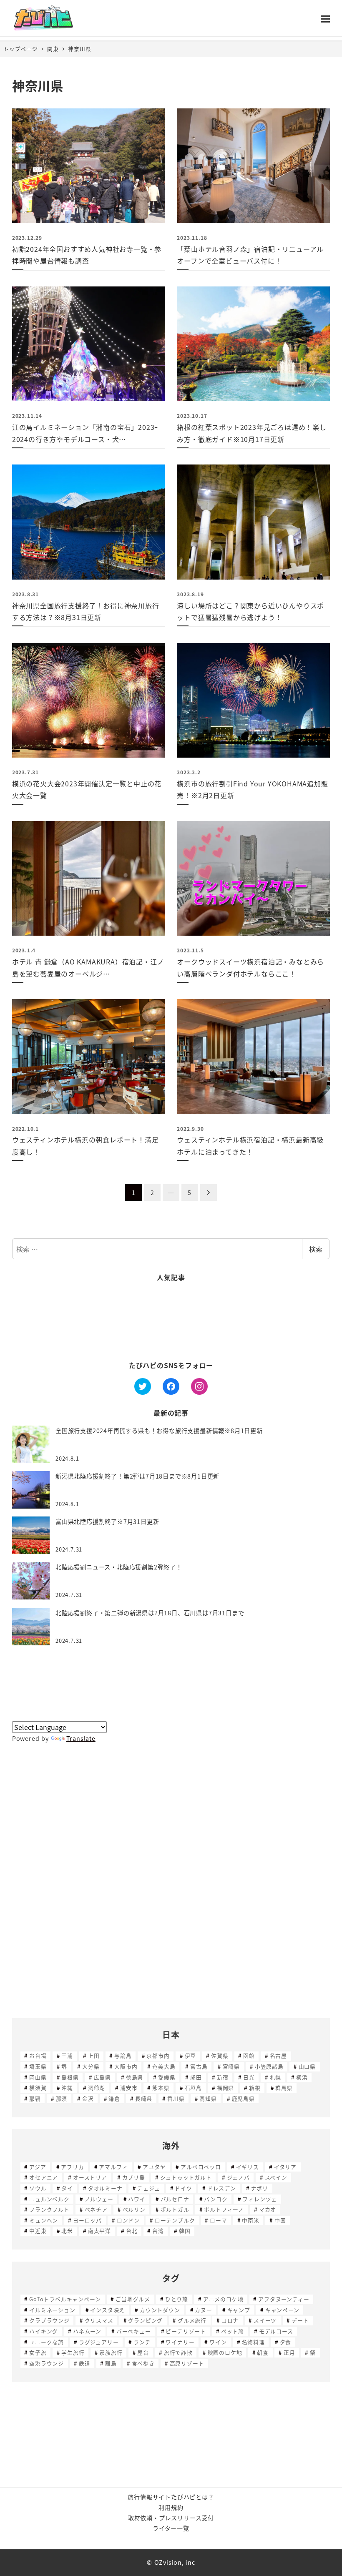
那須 (62, 2098)
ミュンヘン (44, 2220)
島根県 (70, 2077)
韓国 (185, 2231)
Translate (81, 1738)
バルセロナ (175, 2199)
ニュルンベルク (49, 2199)
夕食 (286, 2342)
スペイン (276, 2177)
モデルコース (276, 2331)
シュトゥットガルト (186, 2177)
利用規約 (171, 2507)
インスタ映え (107, 2310)
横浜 (302, 2077)
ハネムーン (87, 2331)
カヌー (203, 2310)
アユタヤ (154, 2167)
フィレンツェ (260, 2199)
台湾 (158, 2231)
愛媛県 (167, 2077)
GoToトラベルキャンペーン (65, 2299)
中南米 (250, 2220)
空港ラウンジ (47, 2363)
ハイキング (44, 2331)
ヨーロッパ (87, 2220)
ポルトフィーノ (224, 2209)
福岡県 (225, 2088)
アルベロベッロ (201, 2167)
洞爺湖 (97, 2088)
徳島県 (135, 2077)
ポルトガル (175, 2209)
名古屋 (278, 2055)
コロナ (230, 2320)
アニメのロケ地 (223, 2299)
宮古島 (199, 2066)
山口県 (307, 2066)
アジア (38, 2167)
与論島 (123, 2055)
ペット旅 (233, 2331)
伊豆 (191, 2055)
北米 (67, 2231)
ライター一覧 (171, 2528)
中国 (280, 2220)
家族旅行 (111, 2352)
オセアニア (44, 2177)
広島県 (102, 2077)
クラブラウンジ (49, 2320)
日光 (249, 2077)
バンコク (216, 2199)
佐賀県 (220, 2055)
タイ (67, 2188)
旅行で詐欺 (178, 2352)
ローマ (218, 2220)
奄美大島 (164, 2066)
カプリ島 (134, 2177)
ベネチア (96, 2209)
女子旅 (38, 2352)
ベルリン (134, 2209)
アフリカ (72, 2167)
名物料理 (253, 2342)
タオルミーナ (105, 2188)
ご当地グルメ (133, 2299)
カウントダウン (160, 2310)
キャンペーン (282, 2310)
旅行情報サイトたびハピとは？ (171, 2497)
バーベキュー (134, 2331)
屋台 (143, 2352)
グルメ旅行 (192, 2320)
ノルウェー (99, 2199)
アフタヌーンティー (284, 2299)
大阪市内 (126, 2066)
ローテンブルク (175, 2220)
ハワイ (137, 2199)
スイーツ (265, 2320)
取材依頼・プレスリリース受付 (171, 2518)
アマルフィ (113, 2167)
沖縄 (67, 2088)
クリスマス (99, 2320)
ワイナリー (180, 2342)
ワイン (218, 2342)
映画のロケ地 (225, 2352)
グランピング (145, 2320)
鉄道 (85, 2363)
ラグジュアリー (99, 2342)
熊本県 (161, 2088)
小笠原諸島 (269, 2066)
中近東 (38, 2231)
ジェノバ (238, 2177)
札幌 (276, 2077)
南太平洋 (99, 2231)
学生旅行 (73, 2352)
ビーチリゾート (186, 2331)
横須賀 (38, 2088)
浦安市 (129, 2088)
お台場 (38, 2055)
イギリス (248, 2167)
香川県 (176, 2098)
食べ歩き (143, 2363)
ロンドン (128, 2220)
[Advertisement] (171, 1322)
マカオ (268, 2209)
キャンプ (239, 2310)
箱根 (255, 2088)
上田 (94, 2055)
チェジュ (148, 2188)
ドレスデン (222, 2188)
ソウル (38, 2188)
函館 (249, 2055)
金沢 (88, 2098)
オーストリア (90, 2177)
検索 (316, 1249)
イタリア (285, 2167)
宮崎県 (231, 2066)
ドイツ (183, 2188)
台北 (132, 2231)
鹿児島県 (243, 2098)
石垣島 (193, 2088)
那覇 (35, 2098)
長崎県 (144, 2098)
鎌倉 (114, 2098)
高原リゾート (187, 2363)
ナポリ (260, 2188)
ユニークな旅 (47, 2342)
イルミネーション (52, 2310)
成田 (196, 2077)
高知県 (208, 2098)
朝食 (263, 2352)
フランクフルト (49, 2209)
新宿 (223, 2077)
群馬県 (284, 2088)
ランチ (142, 2342)
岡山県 (38, 2077)
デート (300, 2320)
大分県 (91, 2066)
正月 (289, 2352)
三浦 (67, 2055)
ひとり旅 (177, 2299)
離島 (111, 2363)
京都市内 (158, 2055)
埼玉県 (38, 2066)
